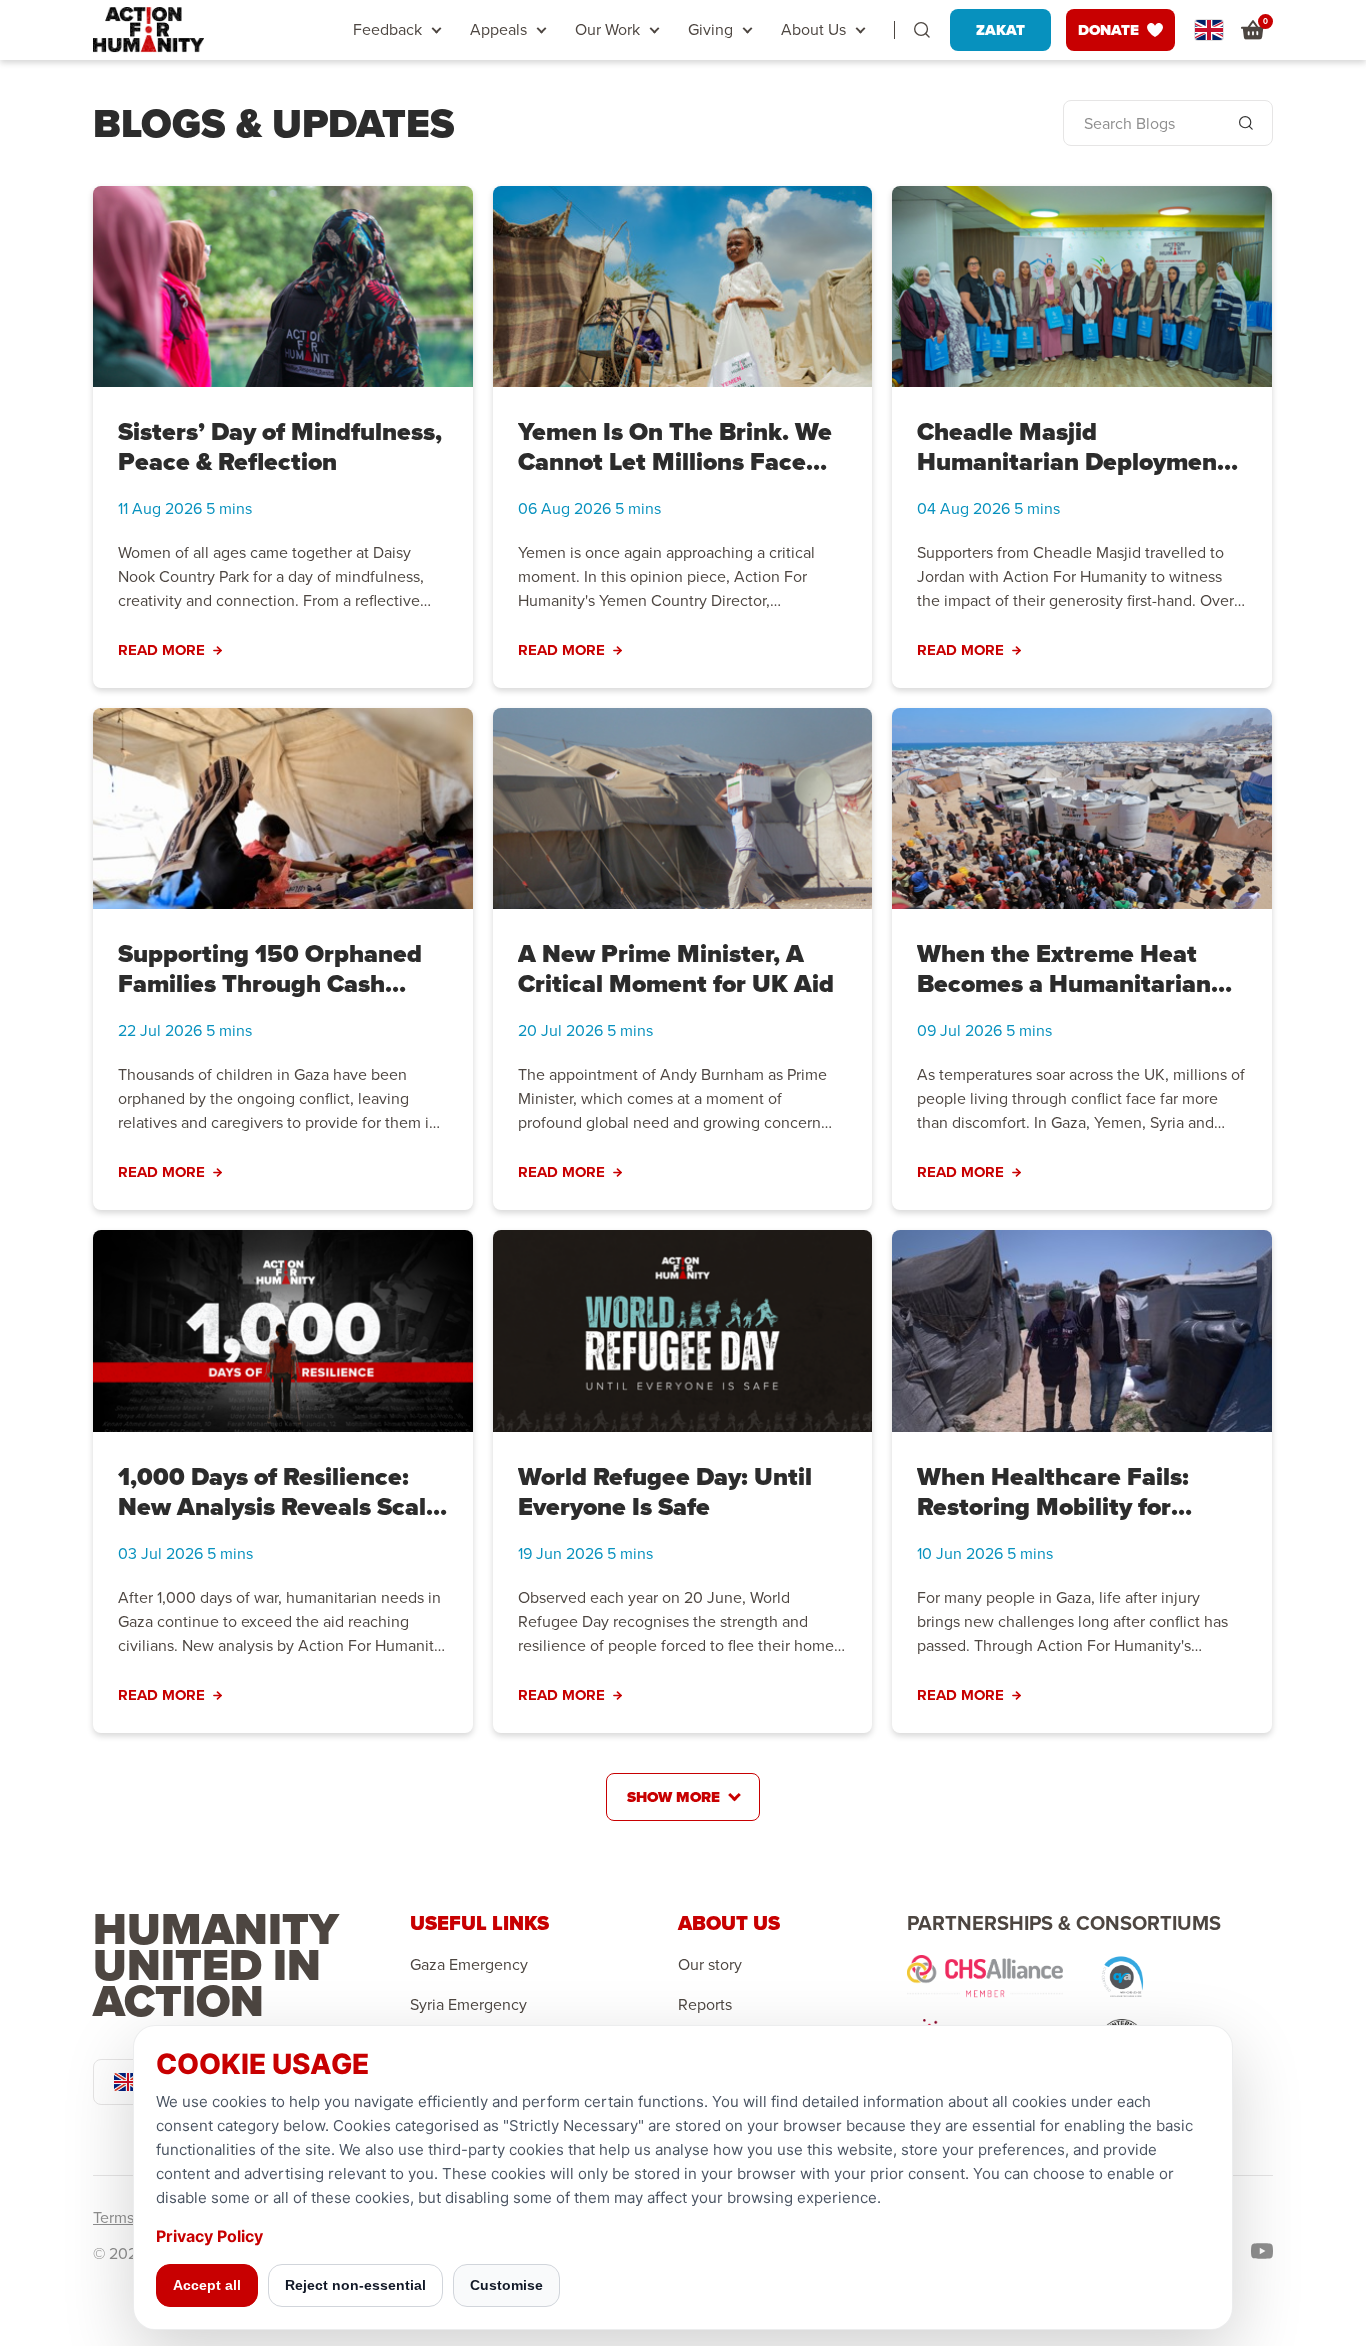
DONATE (1108, 30)
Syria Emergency (468, 2005)
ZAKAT (1000, 30)
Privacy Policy (209, 2236)
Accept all (207, 2285)
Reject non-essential (355, 2285)
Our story (710, 1965)
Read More (161, 650)
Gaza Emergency (469, 1965)
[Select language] (1209, 30)
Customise (506, 2285)
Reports (705, 2005)
